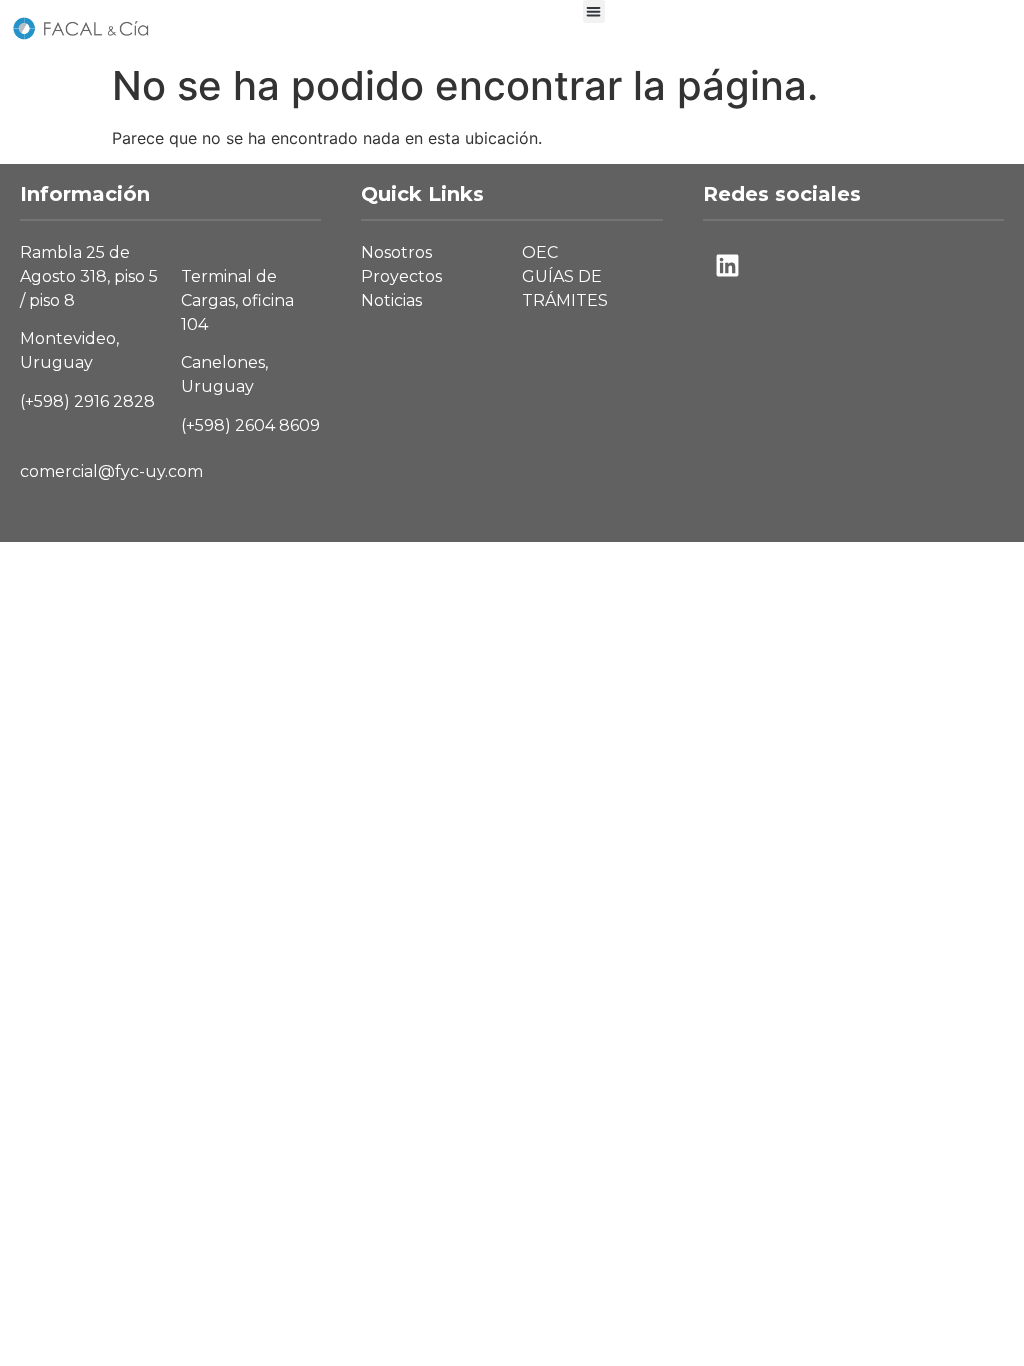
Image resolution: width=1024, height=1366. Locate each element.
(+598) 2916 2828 (87, 401)
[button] (594, 11)
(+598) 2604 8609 (250, 425)
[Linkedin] (728, 266)
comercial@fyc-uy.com (111, 471)
